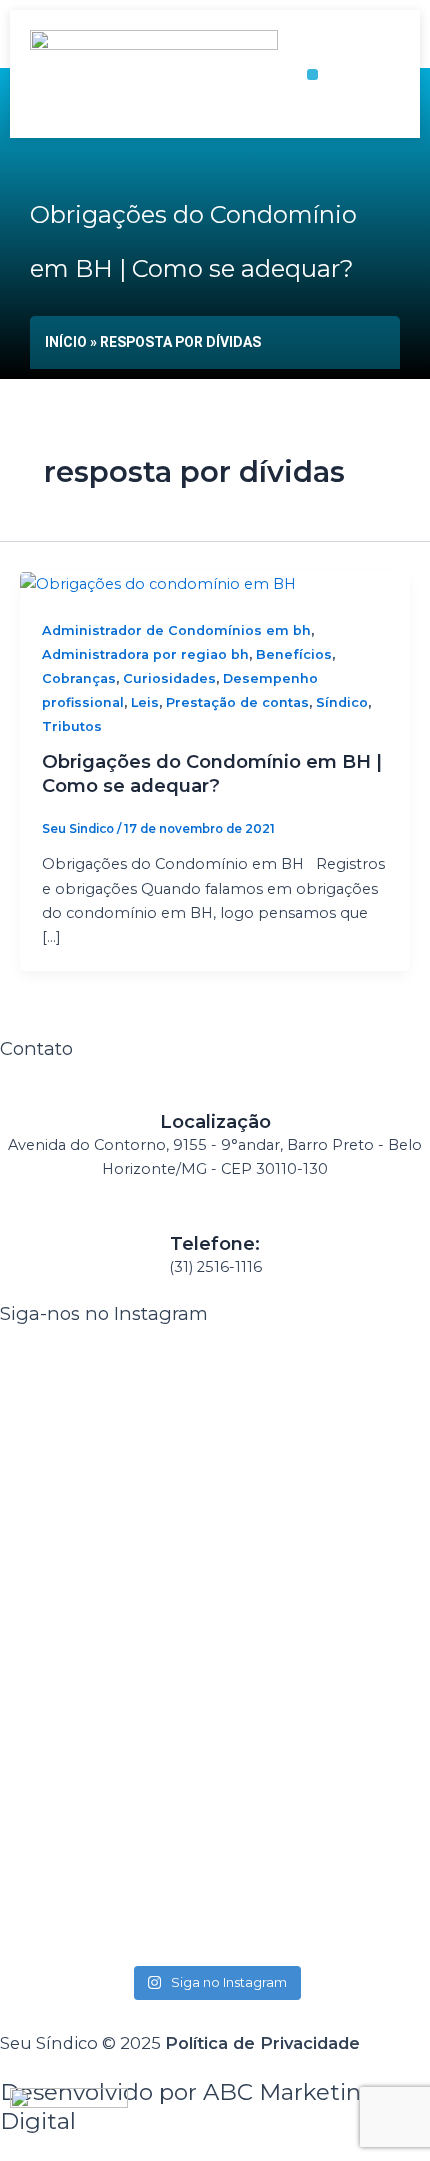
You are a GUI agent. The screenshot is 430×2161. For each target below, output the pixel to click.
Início (66, 342)
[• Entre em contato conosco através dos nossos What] (105, 1853)
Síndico (342, 702)
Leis (145, 702)
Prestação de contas (237, 702)
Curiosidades (169, 678)
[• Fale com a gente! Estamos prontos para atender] (105, 1541)
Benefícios (294, 654)
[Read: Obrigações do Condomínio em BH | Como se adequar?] (158, 583)
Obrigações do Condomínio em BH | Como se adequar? (212, 773)
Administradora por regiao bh (145, 654)
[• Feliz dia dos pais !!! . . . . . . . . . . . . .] (325, 1793)
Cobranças (79, 678)
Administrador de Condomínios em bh (176, 630)
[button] (312, 74)
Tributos (72, 726)
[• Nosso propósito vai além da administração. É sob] (325, 1541)
